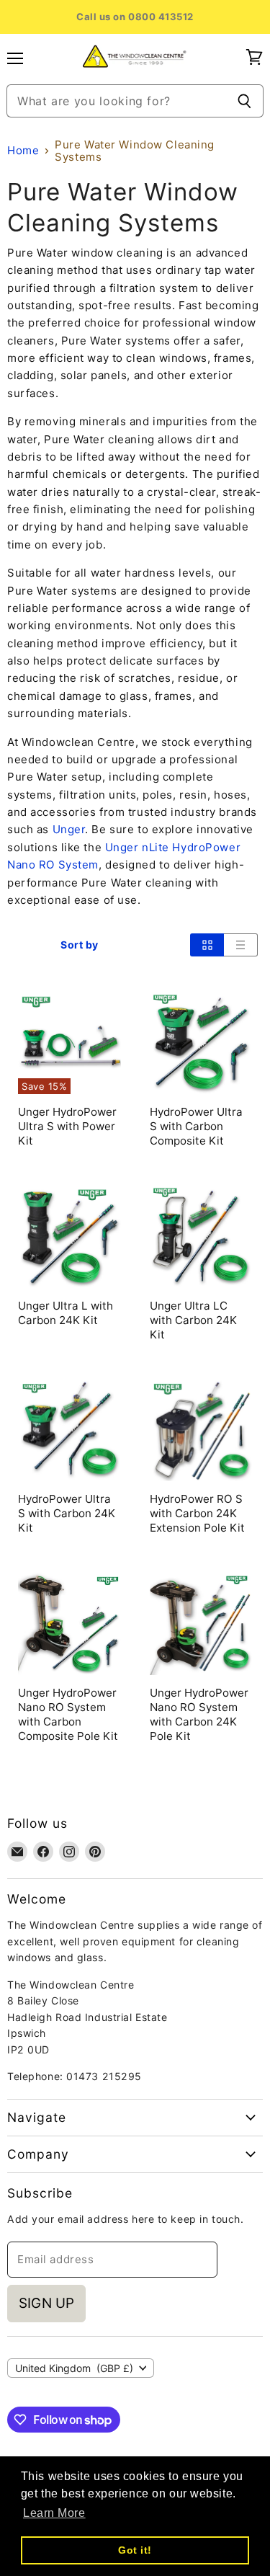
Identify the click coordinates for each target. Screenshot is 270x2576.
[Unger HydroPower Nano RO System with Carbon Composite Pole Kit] (69, 1624)
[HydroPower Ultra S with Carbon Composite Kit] (201, 1043)
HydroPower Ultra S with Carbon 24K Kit (67, 1513)
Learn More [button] (54, 2513)
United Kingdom (74, 2368)
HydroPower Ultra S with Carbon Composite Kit (196, 1126)
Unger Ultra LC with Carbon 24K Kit (193, 1320)
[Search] (244, 101)
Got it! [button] (135, 2550)
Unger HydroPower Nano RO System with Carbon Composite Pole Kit (68, 1714)
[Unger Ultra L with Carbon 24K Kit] (69, 1236)
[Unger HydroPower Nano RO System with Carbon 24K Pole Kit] (201, 1624)
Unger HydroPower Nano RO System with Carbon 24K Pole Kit (199, 1714)
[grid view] (207, 945)
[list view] (241, 945)
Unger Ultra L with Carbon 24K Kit (66, 1313)
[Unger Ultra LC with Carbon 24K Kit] (201, 1236)
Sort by (80, 945)
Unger (69, 829)
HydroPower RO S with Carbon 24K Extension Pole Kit (197, 1513)
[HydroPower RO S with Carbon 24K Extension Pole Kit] (201, 1430)
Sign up (46, 2303)
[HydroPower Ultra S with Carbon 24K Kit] (69, 1430)
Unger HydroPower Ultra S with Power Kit (67, 1126)
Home (23, 150)
